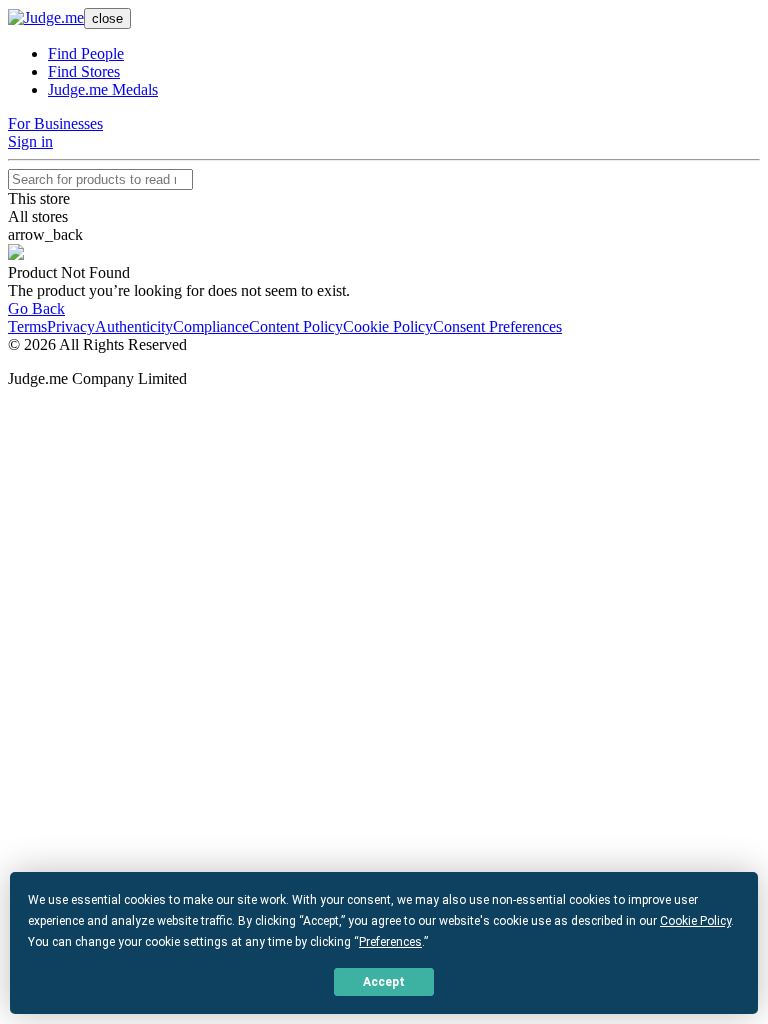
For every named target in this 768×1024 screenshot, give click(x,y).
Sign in (30, 141)
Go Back (36, 308)
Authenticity (134, 326)
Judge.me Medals (103, 89)
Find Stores (84, 71)
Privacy (71, 326)
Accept (384, 982)
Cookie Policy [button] (695, 921)
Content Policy (296, 326)
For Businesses (55, 123)
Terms (27, 326)
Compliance (211, 326)
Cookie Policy (388, 326)
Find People (86, 53)
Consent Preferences (497, 326)
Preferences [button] (390, 942)
